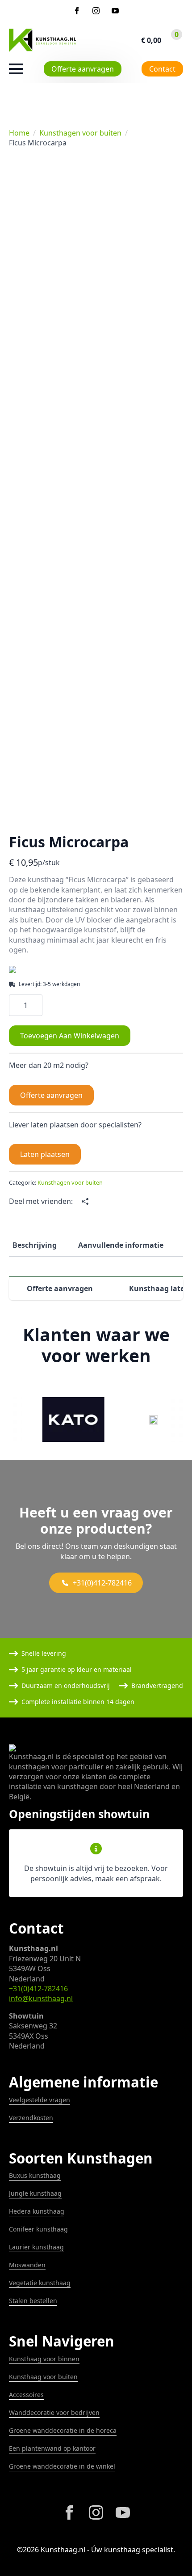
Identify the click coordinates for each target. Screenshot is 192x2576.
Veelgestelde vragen (40, 2100)
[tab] (35, 1245)
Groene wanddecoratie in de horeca (63, 2430)
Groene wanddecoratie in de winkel (62, 2466)
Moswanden (27, 2265)
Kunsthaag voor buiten (43, 2377)
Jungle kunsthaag (35, 2193)
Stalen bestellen (33, 2301)
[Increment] (35, 1005)
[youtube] (115, 11)
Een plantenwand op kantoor (52, 2448)
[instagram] (96, 11)
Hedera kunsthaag (37, 2211)
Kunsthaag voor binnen (44, 2359)
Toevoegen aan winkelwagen (70, 1036)
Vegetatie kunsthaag (40, 2283)
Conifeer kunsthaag (38, 2229)
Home (19, 133)
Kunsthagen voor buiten (80, 133)
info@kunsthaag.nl (41, 1998)
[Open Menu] (16, 69)
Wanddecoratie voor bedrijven (54, 2412)
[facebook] (77, 11)
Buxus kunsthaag (35, 2175)
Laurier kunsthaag (36, 2247)
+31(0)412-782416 (38, 1989)
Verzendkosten (31, 2118)
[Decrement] (16, 1005)
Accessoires (26, 2395)
